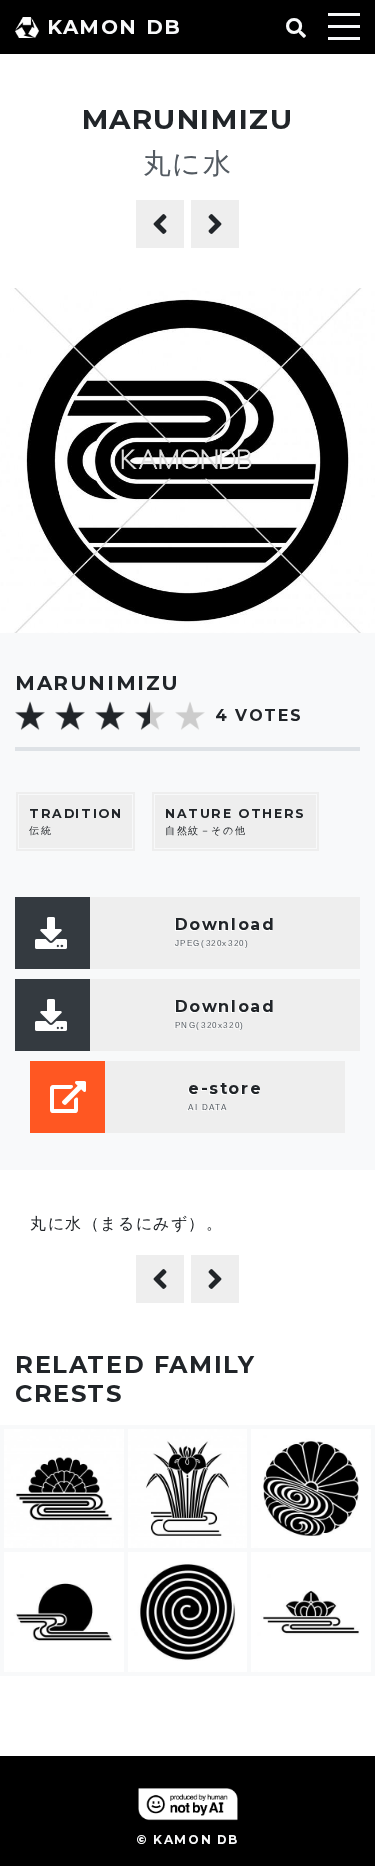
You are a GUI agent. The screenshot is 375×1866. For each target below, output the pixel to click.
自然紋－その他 (235, 822)
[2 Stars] (70, 716)
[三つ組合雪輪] (160, 224)
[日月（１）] (215, 224)
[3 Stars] (110, 716)
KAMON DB (114, 27)
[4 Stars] (150, 716)
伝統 (75, 822)
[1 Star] (30, 716)
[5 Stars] (190, 716)
